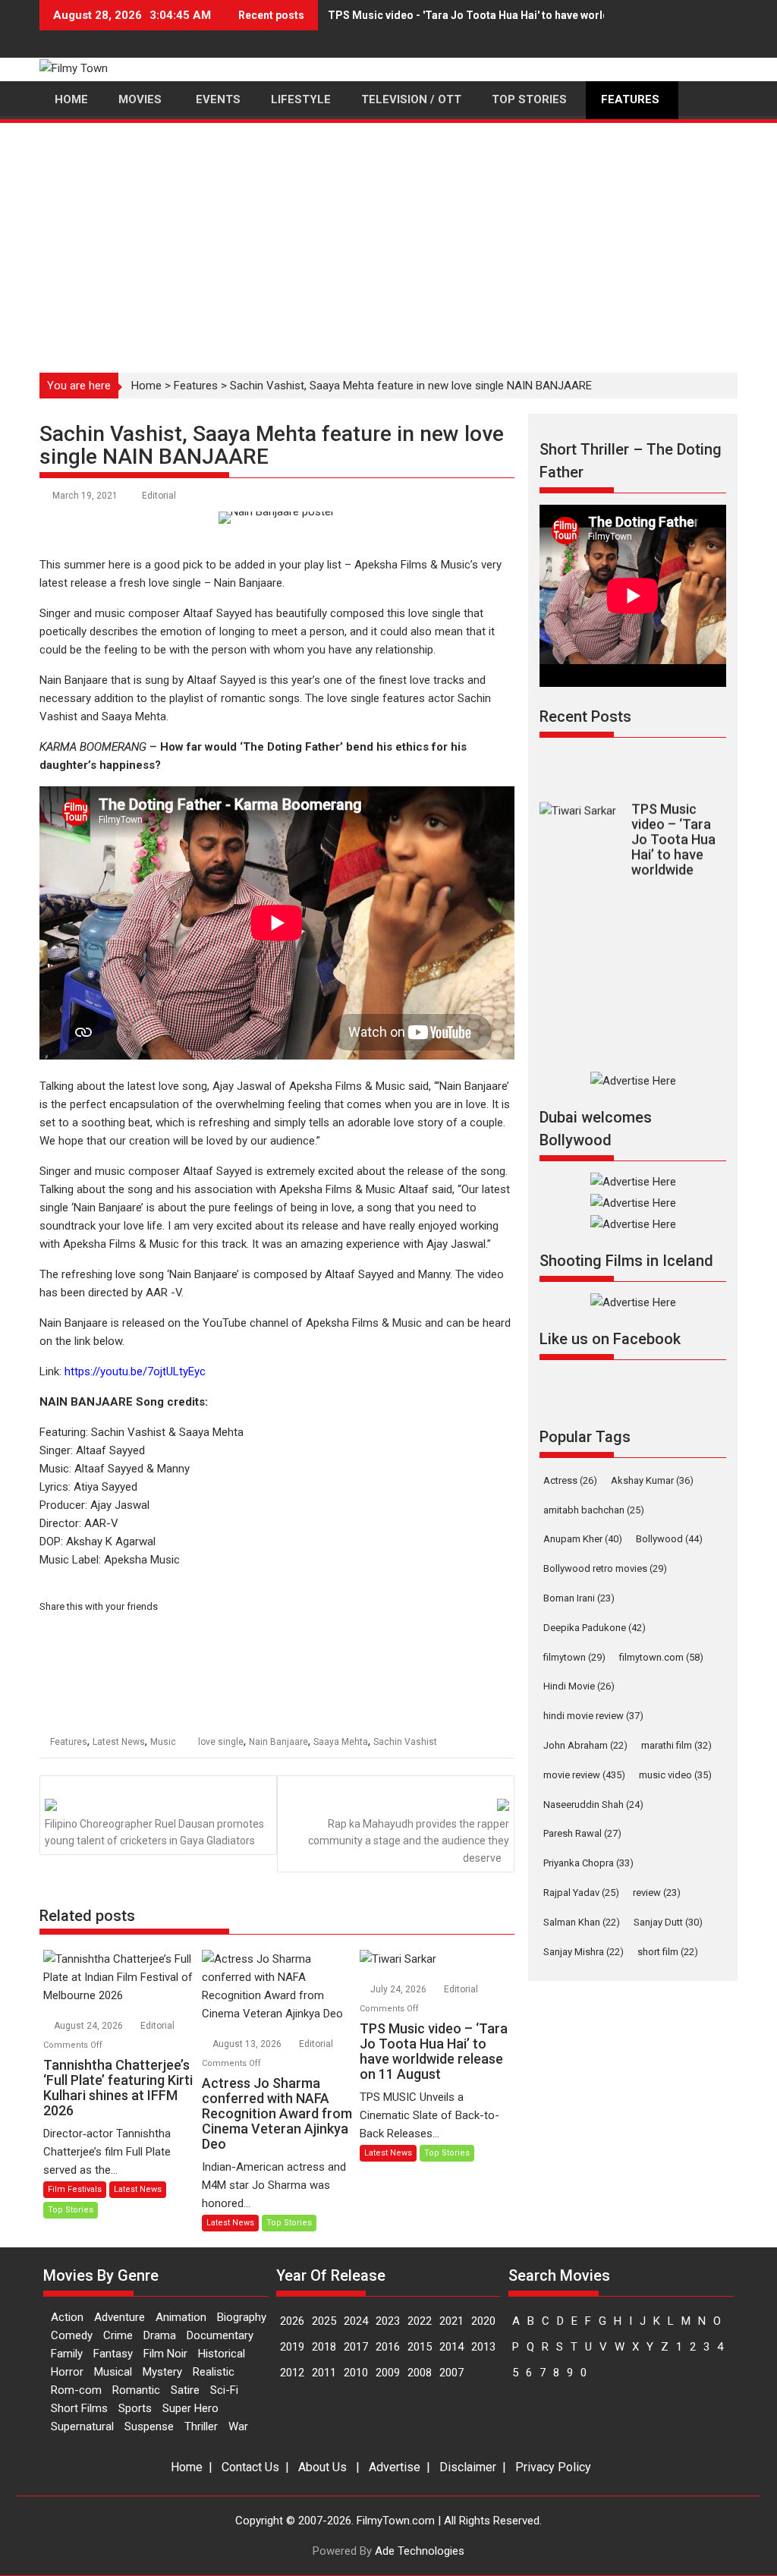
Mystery (162, 2372)
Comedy (72, 2335)
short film (668, 1952)
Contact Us (250, 2467)
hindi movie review (593, 1716)
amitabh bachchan (594, 1510)
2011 (324, 2373)
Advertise (395, 2467)
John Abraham (585, 1745)
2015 (420, 2347)
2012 (292, 2373)
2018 (324, 2347)
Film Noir (165, 2354)
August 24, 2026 (90, 2026)
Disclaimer (468, 2467)
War (238, 2426)
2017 (356, 2347)
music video (675, 1775)
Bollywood (669, 1539)
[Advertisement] (388, 239)
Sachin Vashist (405, 1742)
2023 (388, 2321)
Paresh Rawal (582, 1833)
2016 (388, 2347)
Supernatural (82, 2426)
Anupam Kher (583, 1539)
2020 (483, 2321)
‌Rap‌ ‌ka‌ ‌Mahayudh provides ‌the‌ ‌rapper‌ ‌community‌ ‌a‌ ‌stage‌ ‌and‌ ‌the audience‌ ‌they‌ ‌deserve (409, 1841)
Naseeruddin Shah (593, 1804)
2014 (451, 2347)
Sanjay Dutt (668, 1922)
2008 (420, 2373)
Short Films (79, 2408)
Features (196, 386)
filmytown (574, 1657)
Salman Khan (582, 1922)
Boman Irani (579, 1598)
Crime (118, 2335)
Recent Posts (585, 716)
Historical (222, 2354)
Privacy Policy (553, 2467)
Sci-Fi (224, 2390)
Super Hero (190, 2408)
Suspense (149, 2426)
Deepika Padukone (595, 1628)
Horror (67, 2372)
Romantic (136, 2390)
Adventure (120, 2317)
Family (67, 2354)
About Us (322, 2467)
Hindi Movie (579, 1686)
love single (221, 1742)
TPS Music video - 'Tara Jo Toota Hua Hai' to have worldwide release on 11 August (534, 15)
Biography (242, 2317)
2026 (292, 2321)
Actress (570, 1480)
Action (67, 2317)
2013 (483, 2347)
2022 (420, 2321)
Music (163, 1742)
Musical (113, 2372)
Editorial (159, 496)
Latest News (119, 1742)
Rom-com (76, 2390)
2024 (356, 2321)
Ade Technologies (420, 2551)
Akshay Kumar (652, 1480)
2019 (292, 2347)
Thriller (201, 2426)
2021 (451, 2321)
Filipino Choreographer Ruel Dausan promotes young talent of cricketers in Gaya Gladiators (154, 1832)
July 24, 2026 (400, 1989)
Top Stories (71, 2210)
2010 (356, 2373)
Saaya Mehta (341, 1742)
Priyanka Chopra (588, 1863)
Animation (181, 2317)
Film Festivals (75, 2189)
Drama (160, 2335)
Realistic (214, 2372)
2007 (451, 2373)
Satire (185, 2390)
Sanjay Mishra (584, 1952)
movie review (584, 1775)
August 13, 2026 (248, 2044)
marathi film (676, 1745)
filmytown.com (661, 1657)
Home (146, 386)
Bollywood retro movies (605, 1568)
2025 (324, 2321)
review (657, 1893)
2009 (388, 2373)
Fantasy (113, 2354)
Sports (135, 2408)
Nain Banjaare (278, 1742)
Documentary (220, 2335)
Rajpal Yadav (581, 1893)
